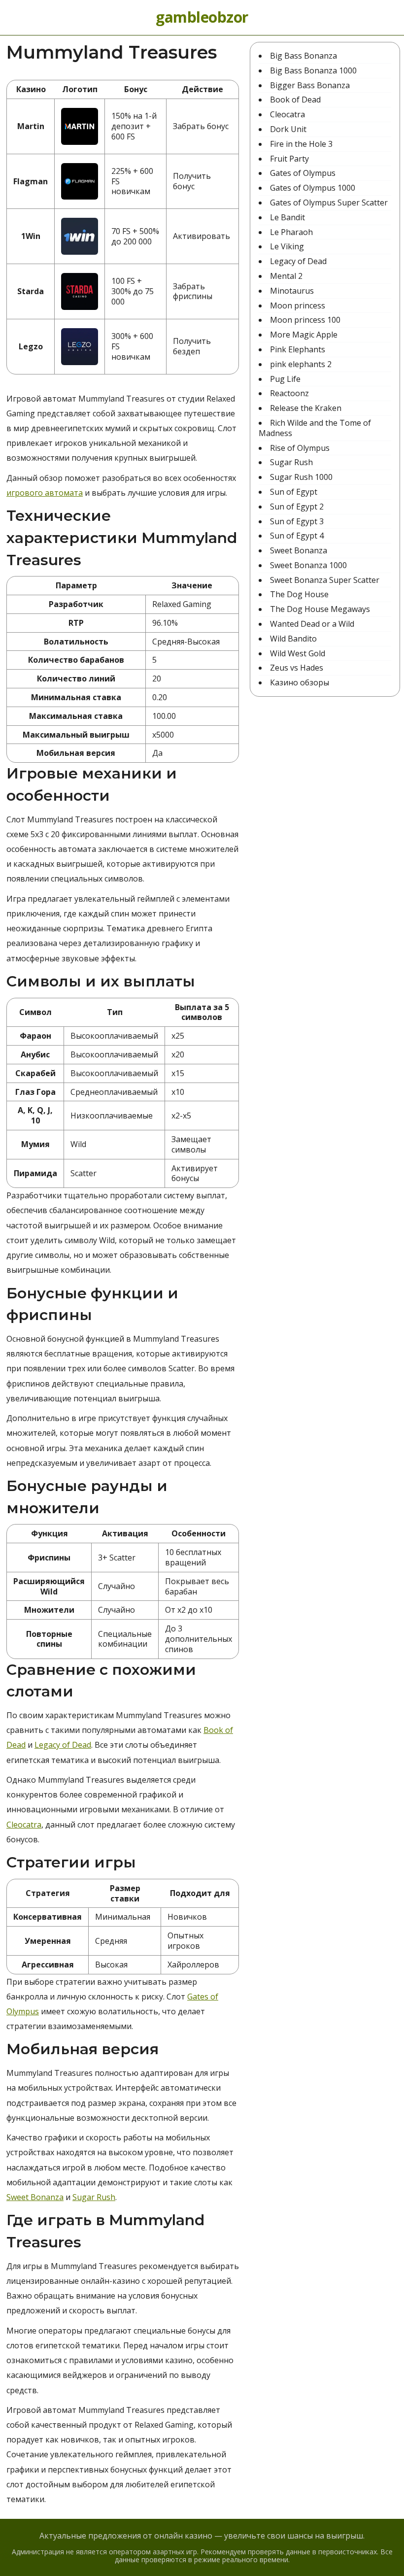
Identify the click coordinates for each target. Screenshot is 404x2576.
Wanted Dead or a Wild (312, 624)
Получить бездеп (192, 346)
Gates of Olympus (303, 173)
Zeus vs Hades (297, 668)
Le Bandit (287, 217)
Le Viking (287, 246)
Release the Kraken (306, 408)
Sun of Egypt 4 (297, 536)
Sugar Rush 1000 (301, 477)
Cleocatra (24, 1825)
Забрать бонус (201, 126)
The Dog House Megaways (320, 609)
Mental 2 (286, 276)
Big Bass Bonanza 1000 (313, 70)
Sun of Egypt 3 (297, 521)
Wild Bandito (293, 639)
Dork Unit (288, 129)
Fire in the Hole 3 (301, 144)
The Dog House (299, 594)
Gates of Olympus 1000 (313, 188)
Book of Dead (295, 100)
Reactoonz (289, 393)
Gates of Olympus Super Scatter (329, 203)
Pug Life (285, 379)
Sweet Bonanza (35, 2197)
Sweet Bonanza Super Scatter (325, 580)
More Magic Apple (304, 335)
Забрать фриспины (193, 291)
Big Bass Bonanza (303, 56)
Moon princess (298, 305)
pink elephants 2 (301, 364)
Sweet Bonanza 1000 (308, 565)
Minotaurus (292, 291)
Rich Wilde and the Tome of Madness (315, 428)
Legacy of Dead (63, 1745)
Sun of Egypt (294, 492)
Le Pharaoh (291, 232)
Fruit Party (289, 159)
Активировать (202, 236)
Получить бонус (192, 181)
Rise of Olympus (300, 448)
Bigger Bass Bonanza (310, 85)
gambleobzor (202, 17)
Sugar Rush (94, 2197)
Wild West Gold (298, 653)
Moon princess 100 (305, 320)
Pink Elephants (298, 349)
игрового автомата (45, 493)
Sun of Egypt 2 (297, 507)
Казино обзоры (300, 682)
